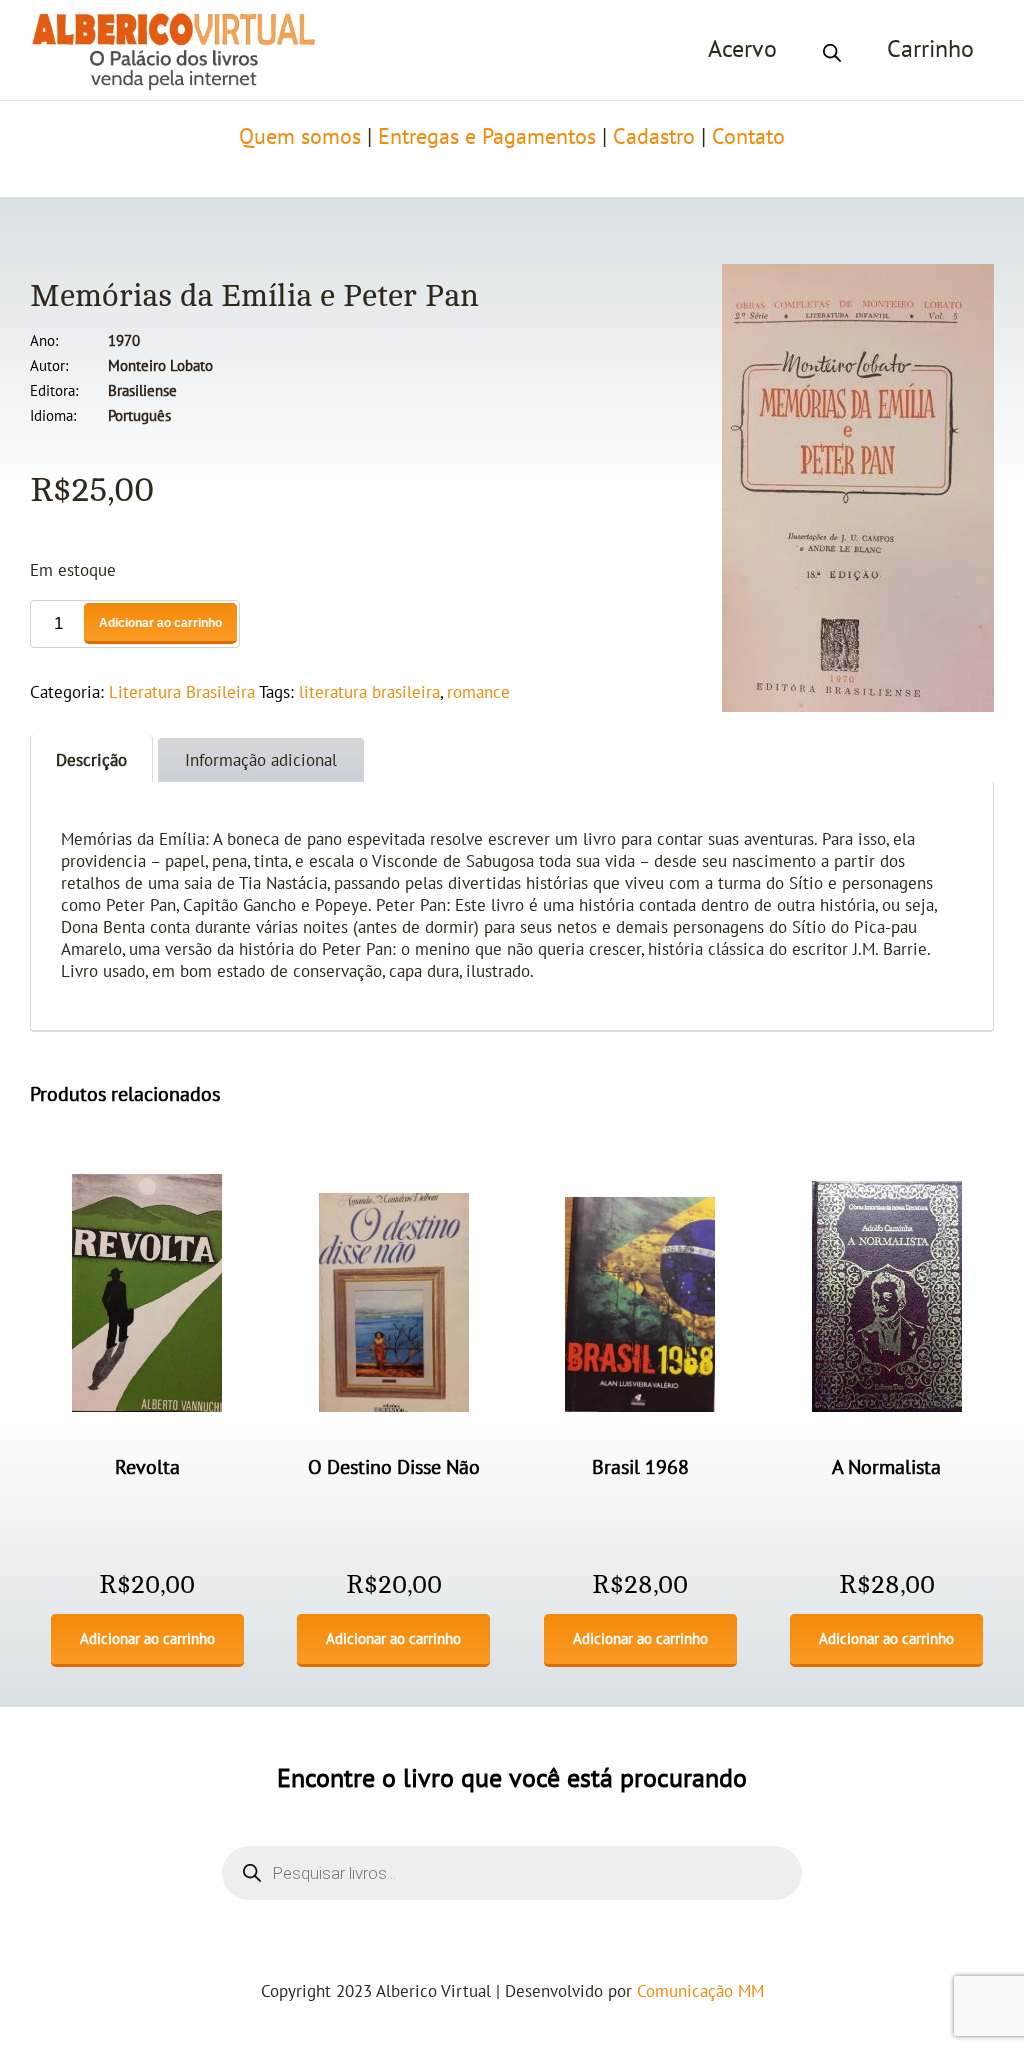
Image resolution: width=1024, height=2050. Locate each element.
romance (478, 693)
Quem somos (300, 137)
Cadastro (654, 137)
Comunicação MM (700, 1992)
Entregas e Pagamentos (487, 137)
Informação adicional (261, 761)
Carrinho (930, 49)
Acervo (742, 49)
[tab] (91, 758)
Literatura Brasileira (182, 693)
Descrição (91, 761)
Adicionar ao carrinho (160, 623)
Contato (748, 137)
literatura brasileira (369, 693)
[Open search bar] (832, 50)
